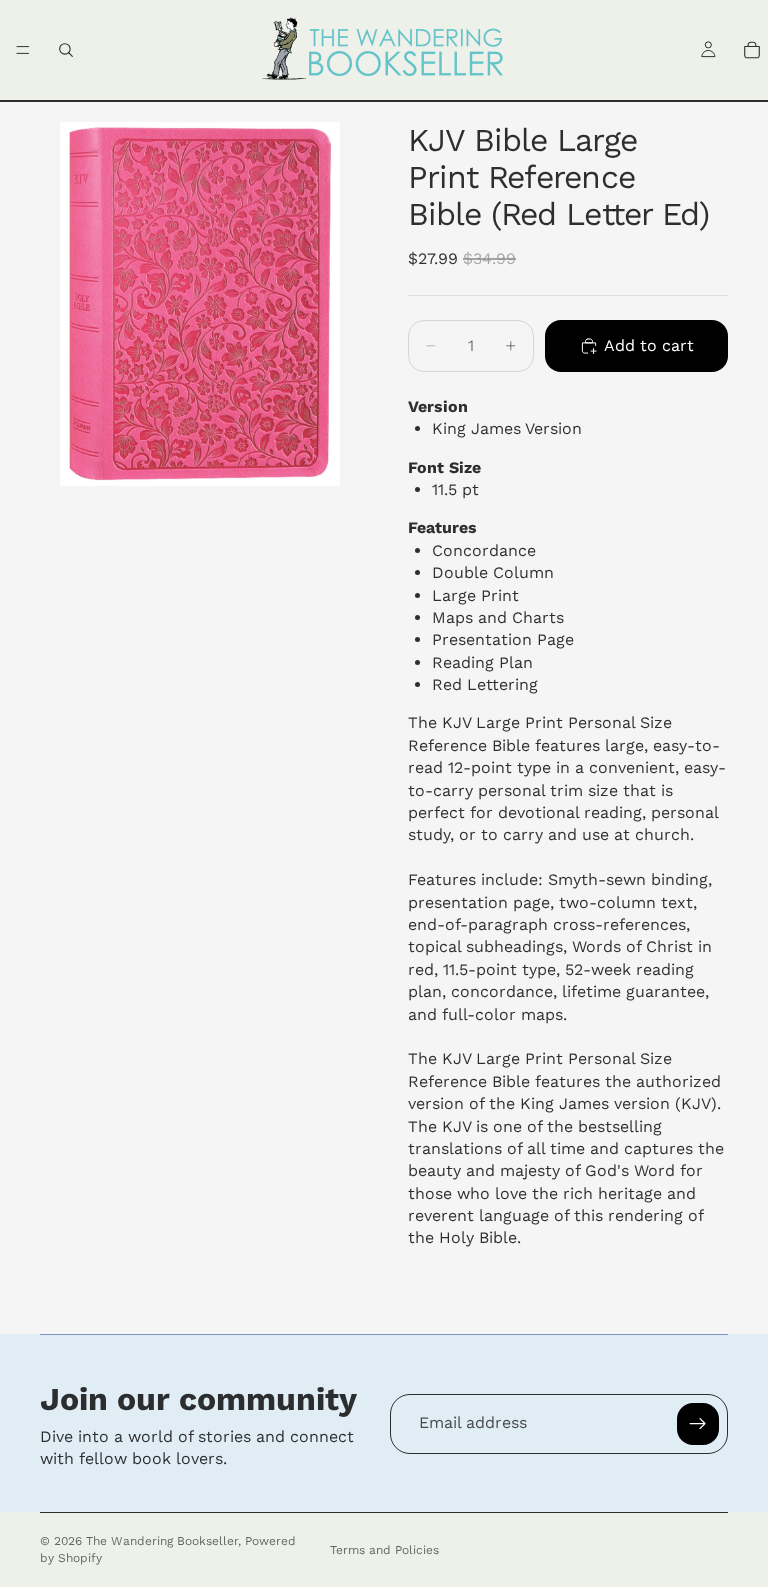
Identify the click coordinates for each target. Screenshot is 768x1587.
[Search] (66, 50)
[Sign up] (698, 1424)
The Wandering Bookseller (162, 1541)
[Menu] (23, 50)
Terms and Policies (384, 1550)
